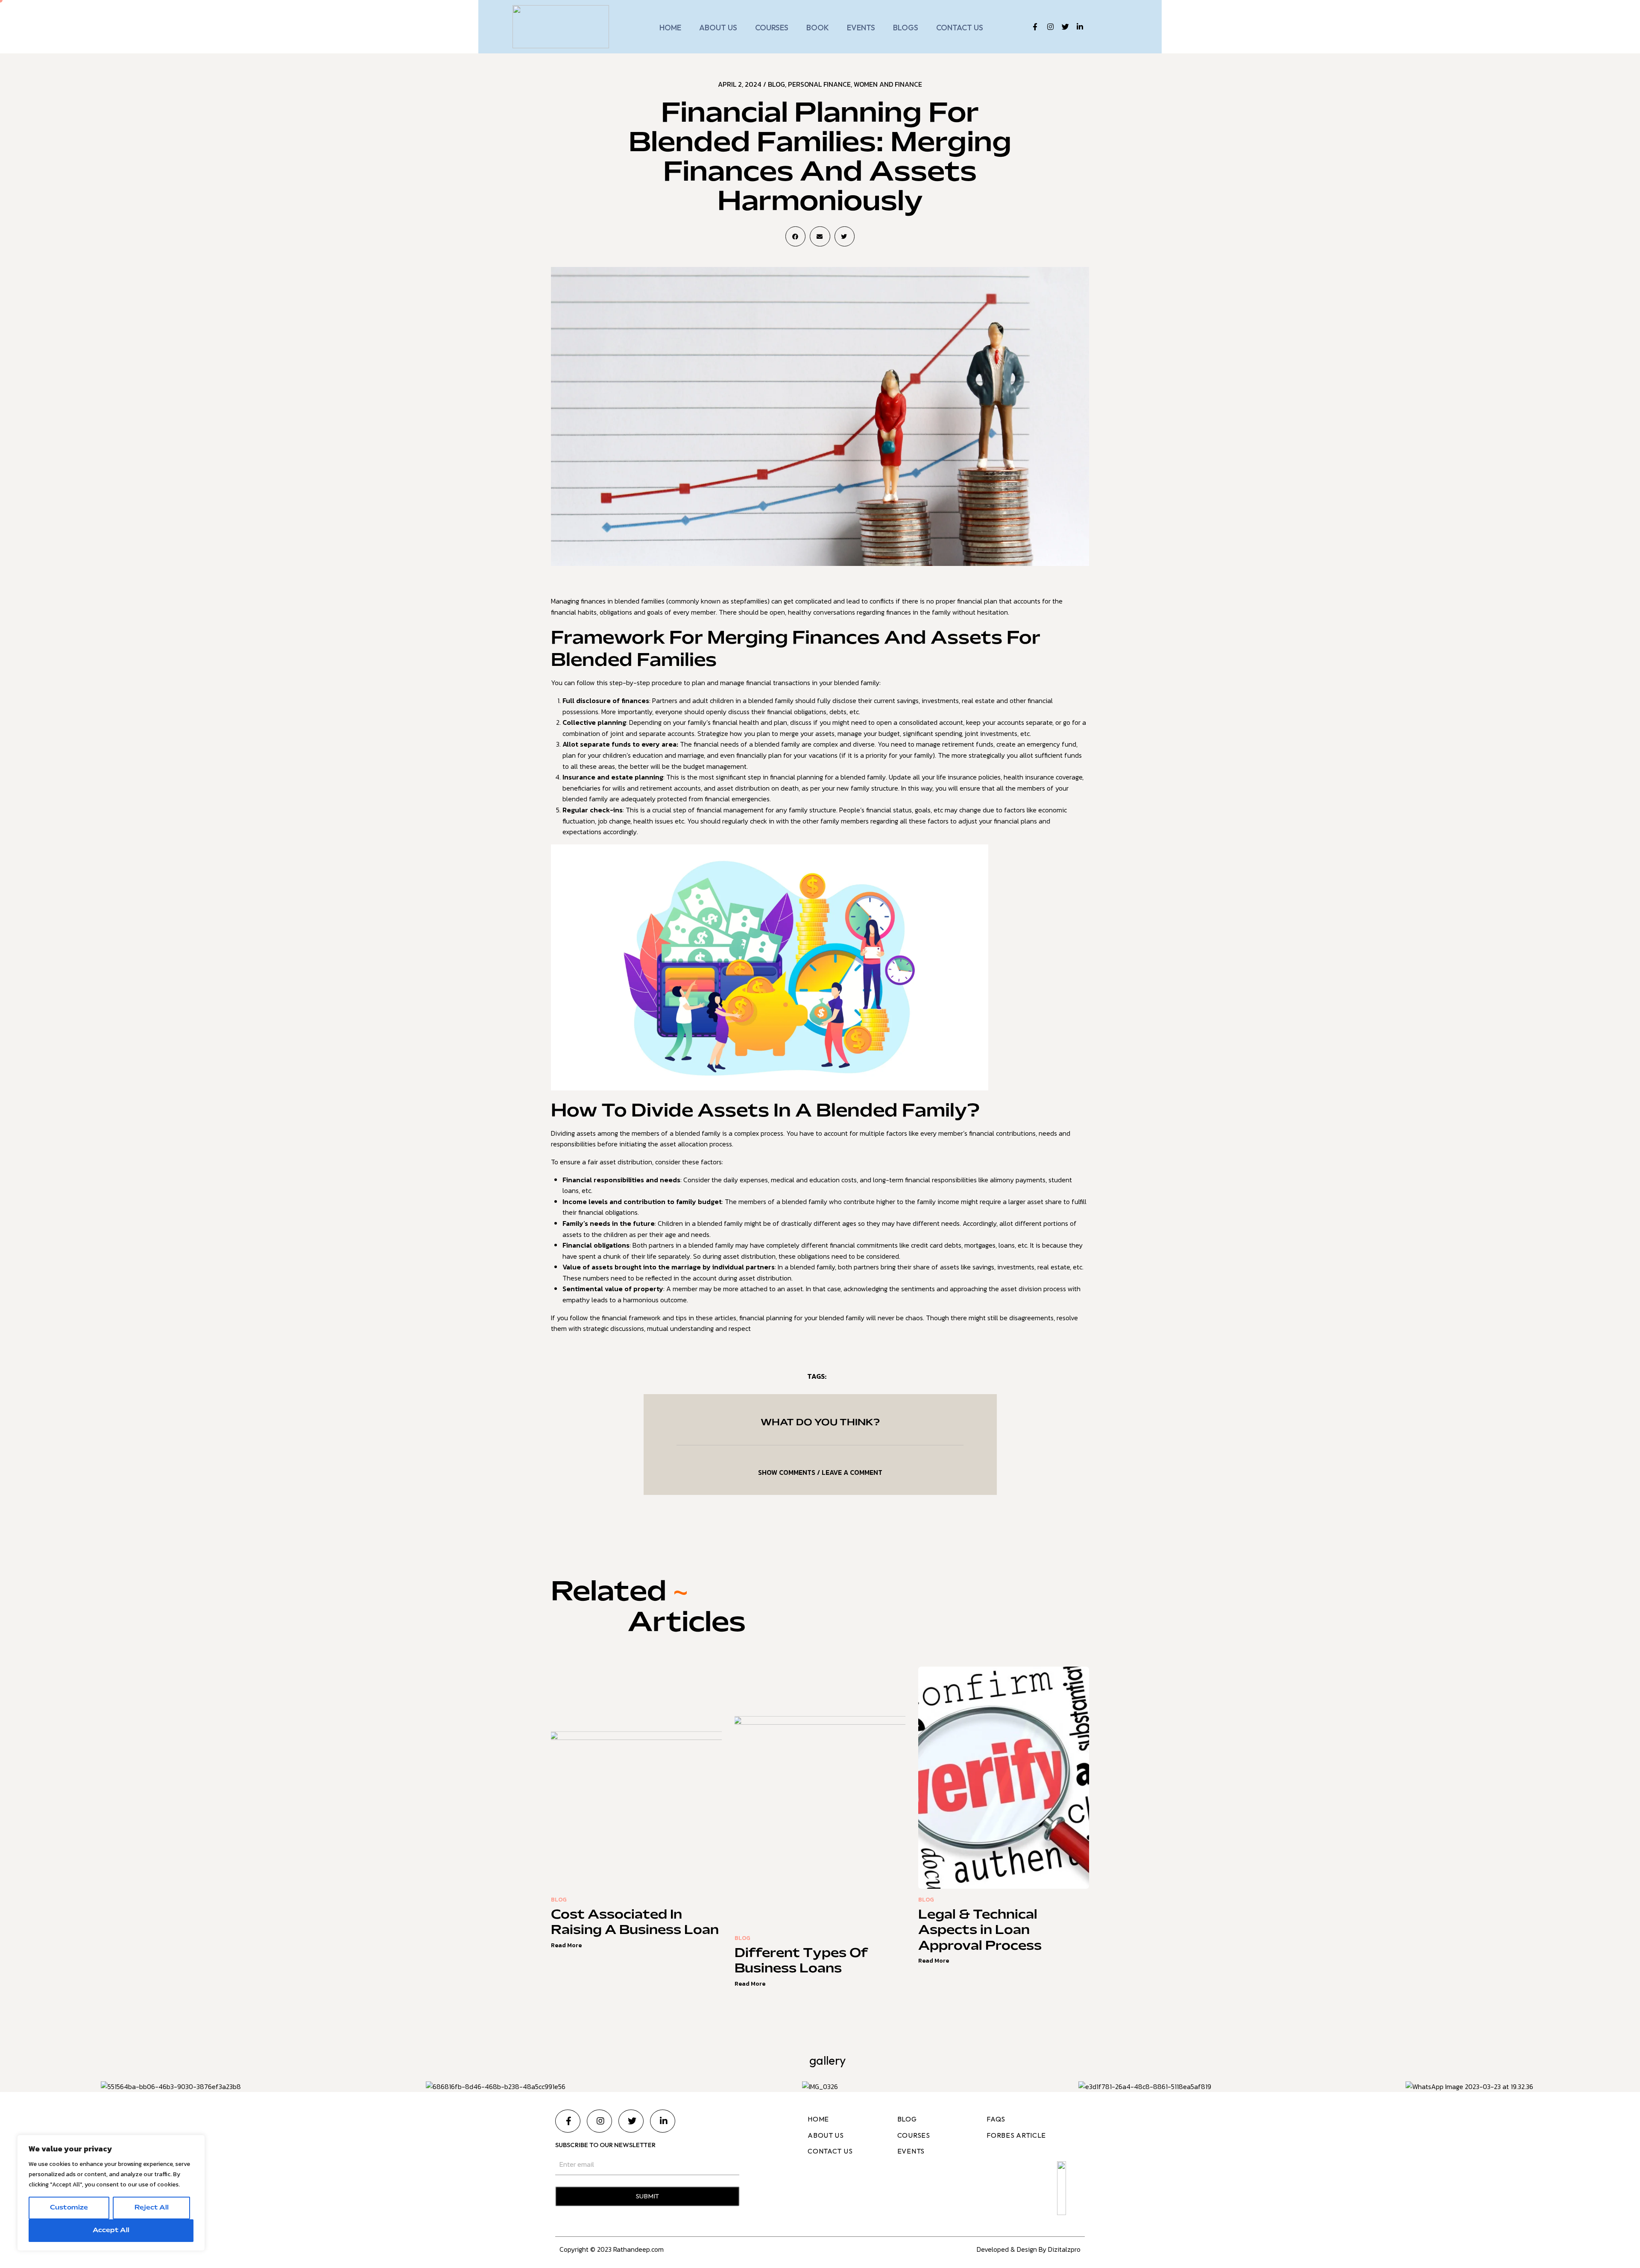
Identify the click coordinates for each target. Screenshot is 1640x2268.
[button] (795, 236)
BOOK (818, 28)
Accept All (111, 2230)
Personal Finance (819, 84)
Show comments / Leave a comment (820, 1472)
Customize (69, 2208)
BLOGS (906, 28)
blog (776, 84)
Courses (772, 28)
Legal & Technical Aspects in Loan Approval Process (980, 1931)
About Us (718, 28)
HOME (670, 28)
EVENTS (861, 28)
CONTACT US (960, 28)
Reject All (152, 2208)
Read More (566, 1945)
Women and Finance (888, 84)
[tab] (820, 1472)
